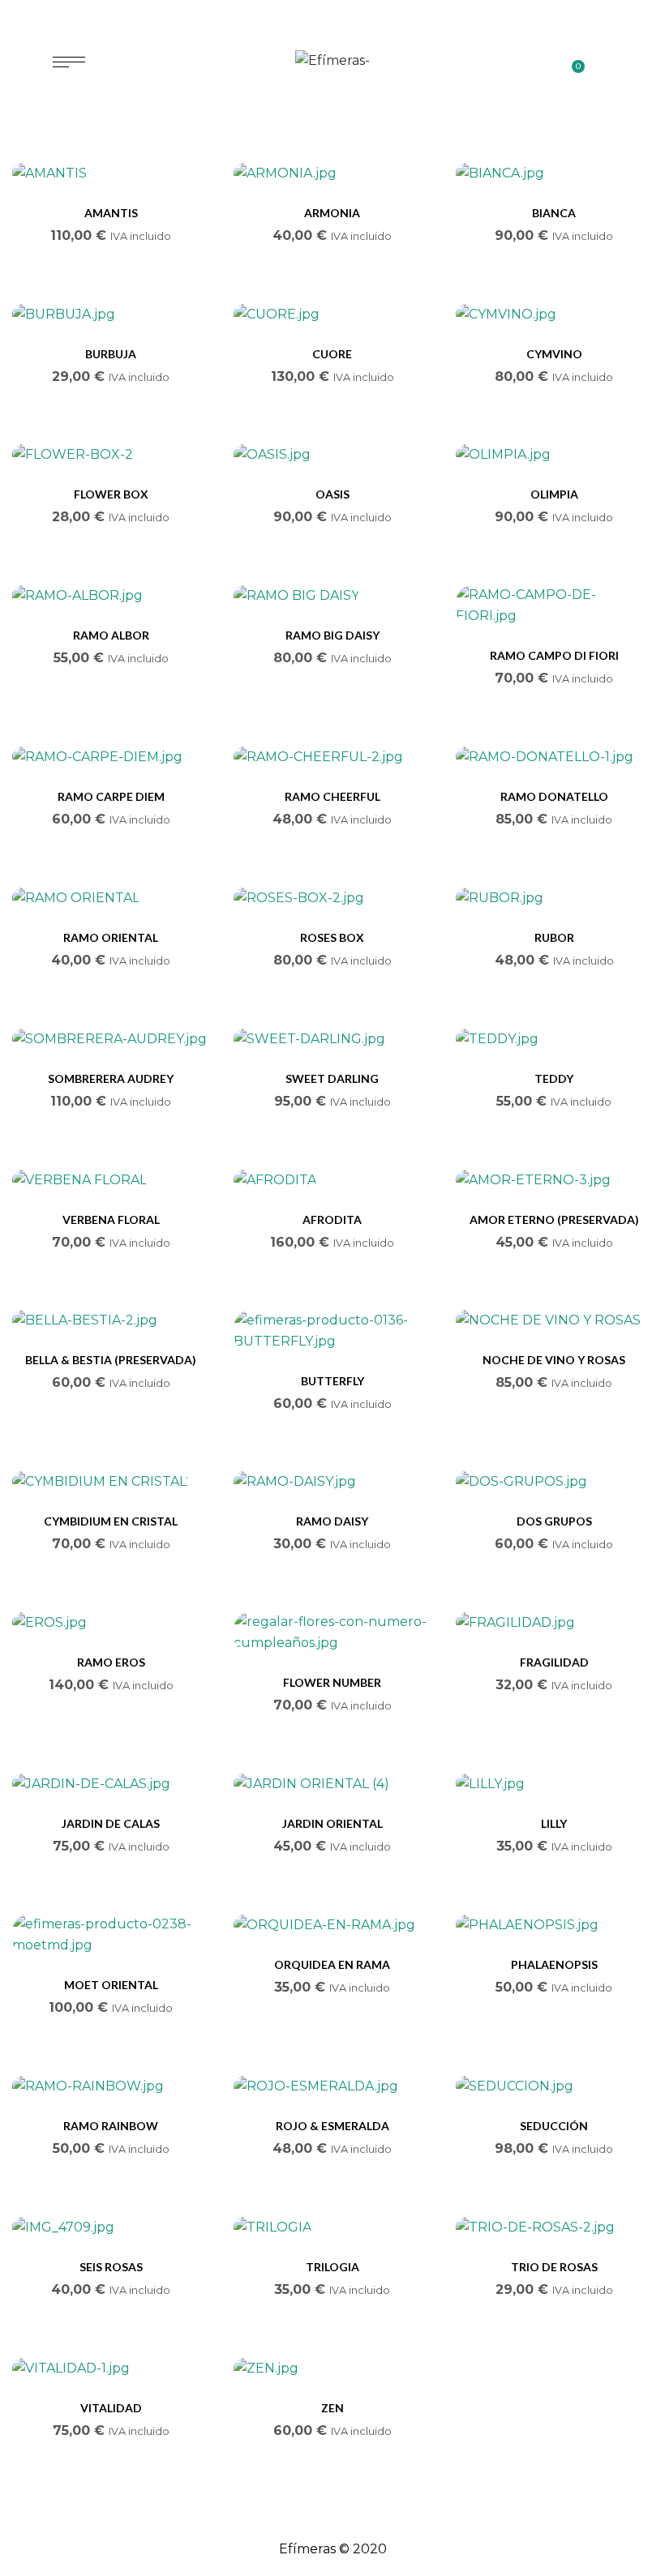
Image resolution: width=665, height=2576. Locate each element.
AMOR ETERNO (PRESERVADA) (554, 1220)
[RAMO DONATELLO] (554, 757)
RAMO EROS (111, 1662)
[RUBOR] (554, 898)
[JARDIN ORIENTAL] (332, 1784)
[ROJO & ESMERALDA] (332, 2086)
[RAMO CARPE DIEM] (111, 757)
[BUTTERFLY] (332, 1331)
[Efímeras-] (332, 61)
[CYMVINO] (554, 314)
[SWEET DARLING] (332, 1039)
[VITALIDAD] (111, 2368)
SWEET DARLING (332, 1078)
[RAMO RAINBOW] (111, 2086)
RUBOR (554, 937)
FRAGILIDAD (554, 1662)
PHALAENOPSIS (554, 1964)
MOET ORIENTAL (111, 1985)
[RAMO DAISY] (332, 1482)
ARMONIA (332, 213)
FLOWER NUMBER (332, 1682)
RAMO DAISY (332, 1521)
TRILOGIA (332, 2267)
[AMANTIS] (111, 173)
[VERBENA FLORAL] (111, 1180)
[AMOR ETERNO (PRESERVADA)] (554, 1180)
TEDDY (554, 1078)
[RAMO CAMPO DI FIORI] (554, 605)
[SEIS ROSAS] (111, 2227)
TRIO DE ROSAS (554, 2267)
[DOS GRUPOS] (554, 1482)
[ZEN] (332, 2368)
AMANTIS (111, 213)
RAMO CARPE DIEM (111, 796)
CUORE (332, 354)
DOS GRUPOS (554, 1521)
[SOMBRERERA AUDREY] (111, 1039)
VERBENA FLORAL (111, 1220)
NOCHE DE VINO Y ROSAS (554, 1360)
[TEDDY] (554, 1039)
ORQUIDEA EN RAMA (332, 1964)
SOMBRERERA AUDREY (111, 1078)
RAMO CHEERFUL (332, 796)
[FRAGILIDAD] (554, 1622)
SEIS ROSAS (111, 2267)
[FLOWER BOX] (111, 455)
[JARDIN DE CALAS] (111, 1784)
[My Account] (605, 62)
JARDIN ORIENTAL (332, 1823)
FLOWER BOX (111, 494)
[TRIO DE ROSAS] (554, 2227)
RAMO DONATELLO (554, 796)
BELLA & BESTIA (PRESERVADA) (111, 1360)
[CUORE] (332, 314)
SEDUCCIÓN (554, 2126)
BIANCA (554, 213)
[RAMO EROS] (111, 1622)
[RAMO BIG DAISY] (332, 595)
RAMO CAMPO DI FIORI (554, 655)
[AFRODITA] (332, 1180)
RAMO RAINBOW (111, 2126)
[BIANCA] (554, 173)
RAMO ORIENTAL (111, 937)
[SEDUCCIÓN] (554, 2086)
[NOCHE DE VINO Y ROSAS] (554, 1321)
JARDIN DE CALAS (111, 1823)
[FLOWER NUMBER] (332, 1632)
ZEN (332, 2408)
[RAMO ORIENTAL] (111, 898)
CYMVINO (554, 354)
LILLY (554, 1823)
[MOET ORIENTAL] (111, 1935)
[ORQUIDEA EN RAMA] (332, 1925)
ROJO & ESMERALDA (332, 2126)
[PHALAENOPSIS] (554, 1925)
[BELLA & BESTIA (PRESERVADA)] (111, 1321)
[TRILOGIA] (332, 2227)
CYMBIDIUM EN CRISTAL (111, 1521)
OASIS (332, 494)
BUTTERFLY (332, 1381)
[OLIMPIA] (554, 455)
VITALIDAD (111, 2408)
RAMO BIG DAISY (332, 635)
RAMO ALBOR (111, 635)
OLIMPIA (554, 494)
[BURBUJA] (111, 314)
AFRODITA (332, 1220)
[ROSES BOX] (332, 898)
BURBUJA (111, 354)
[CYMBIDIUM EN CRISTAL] (111, 1482)
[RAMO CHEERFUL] (332, 757)
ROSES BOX (332, 937)
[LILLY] (554, 1784)
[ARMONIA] (332, 173)
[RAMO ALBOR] (111, 595)
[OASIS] (332, 455)
